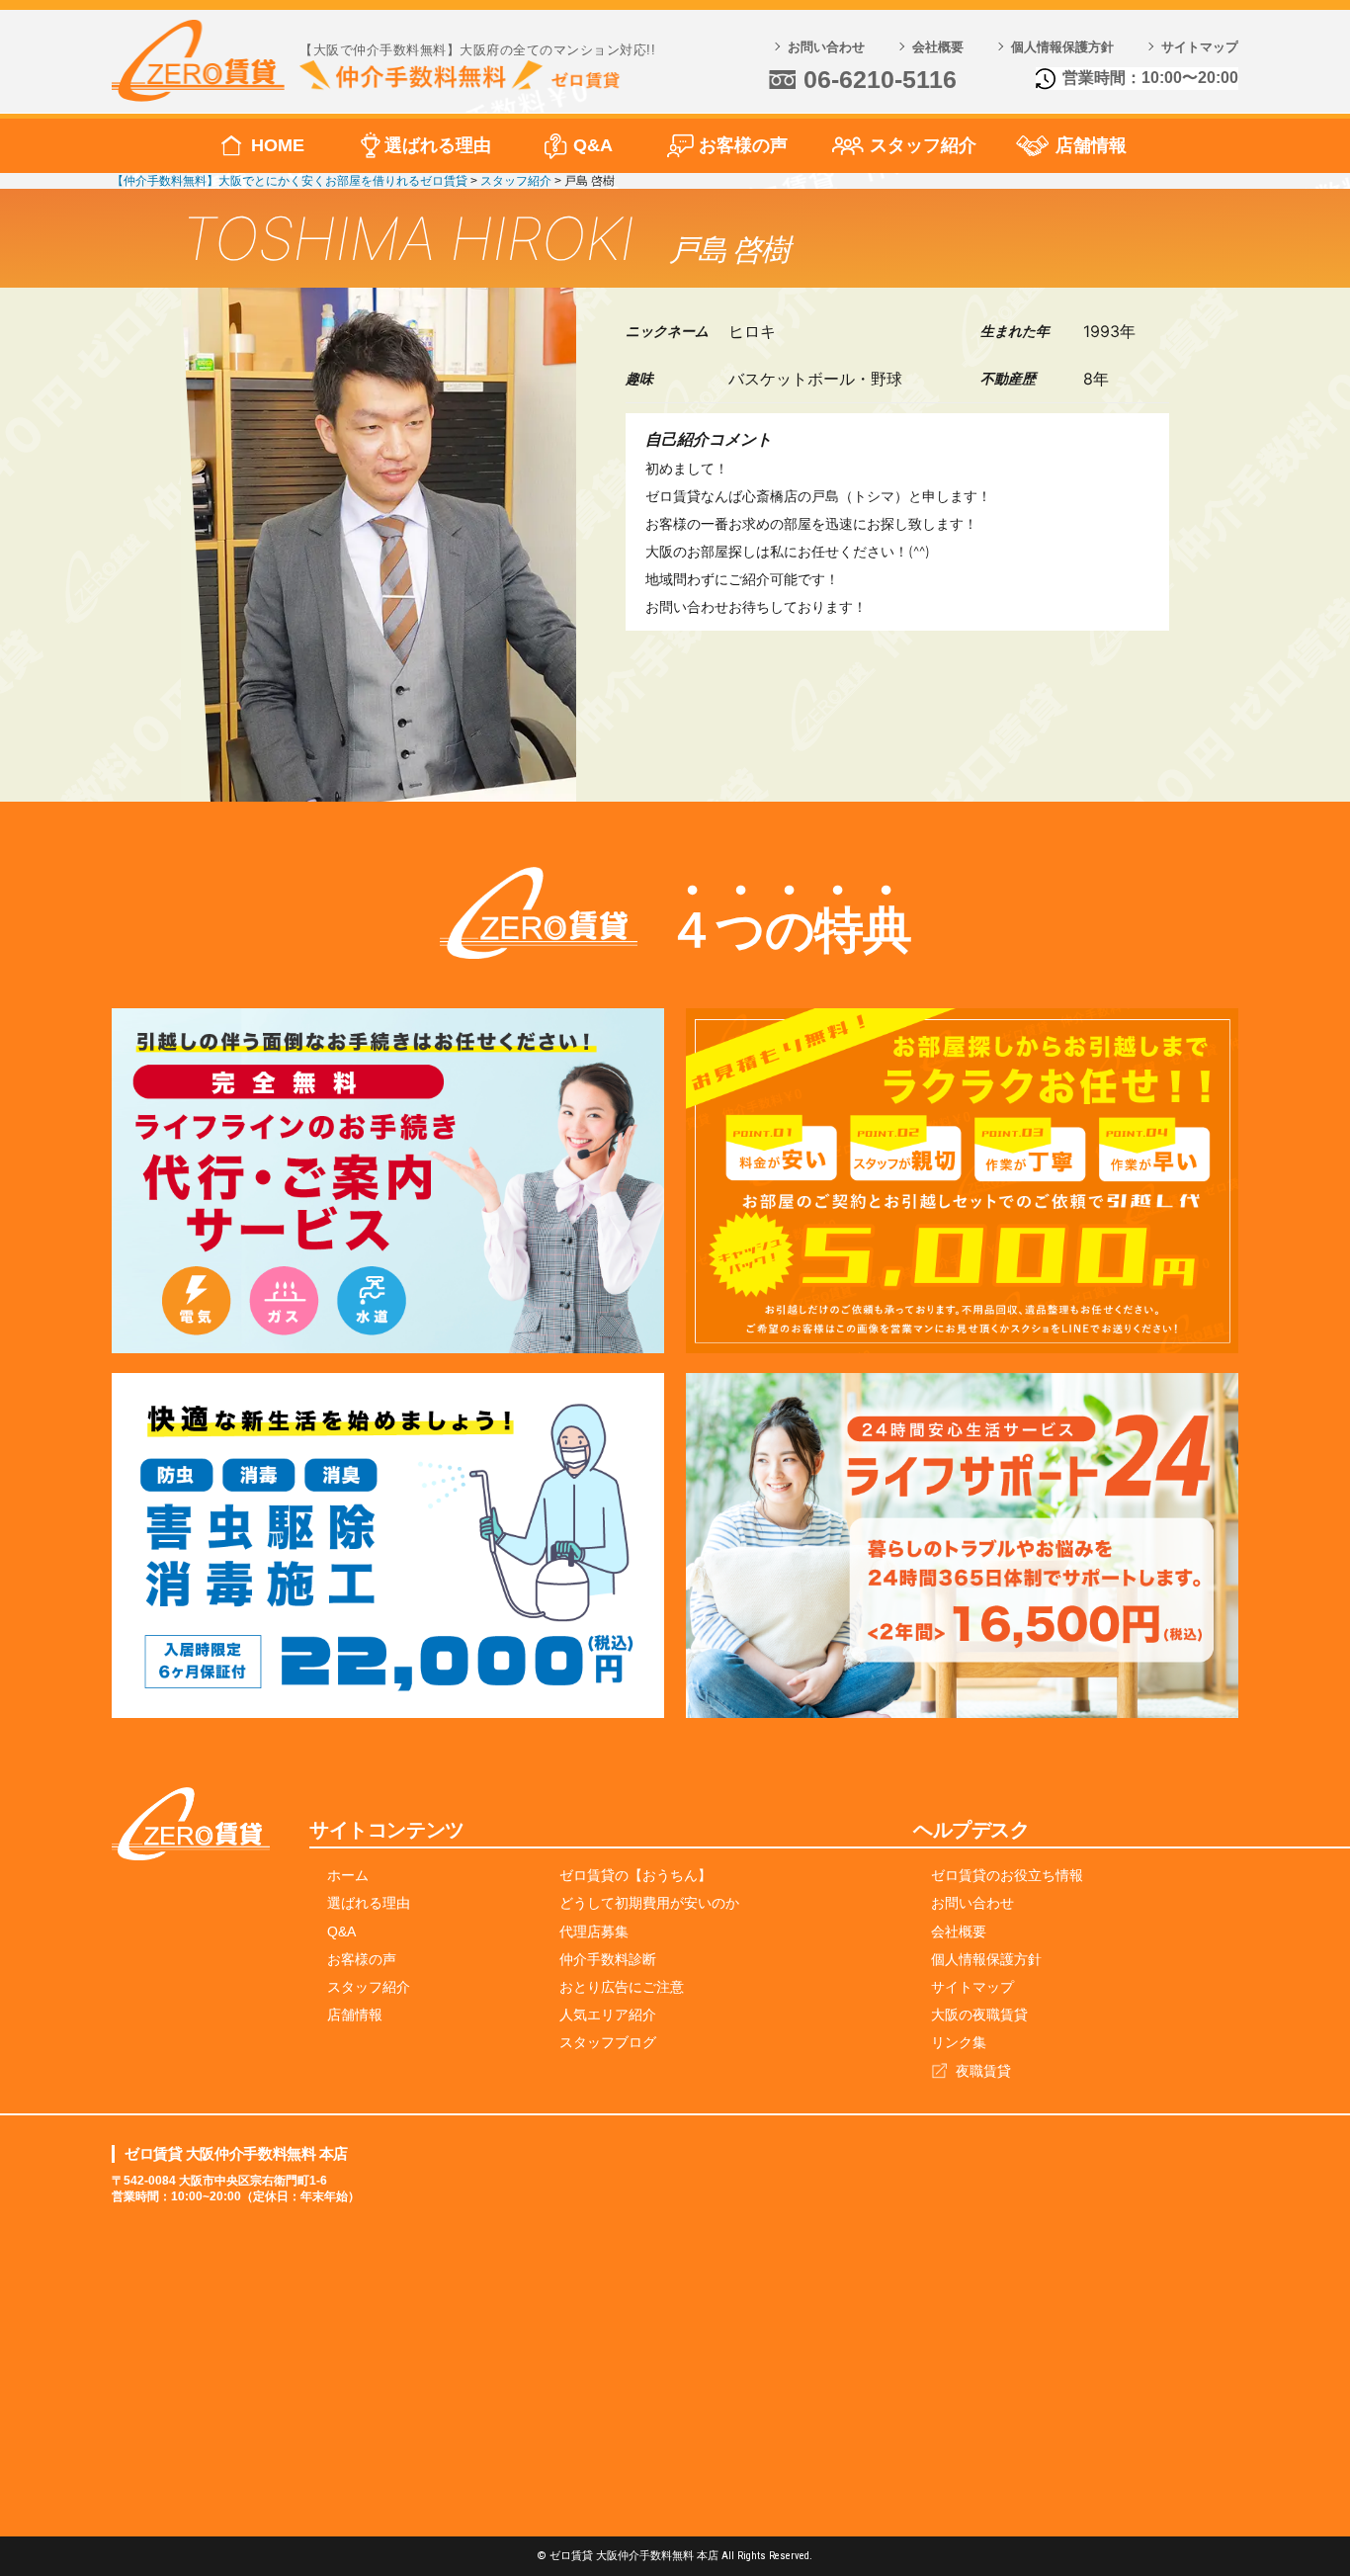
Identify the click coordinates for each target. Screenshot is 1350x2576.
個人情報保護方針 (1062, 47)
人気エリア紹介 (608, 2015)
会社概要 (938, 47)
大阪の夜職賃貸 (979, 2015)
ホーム (348, 1875)
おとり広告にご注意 (622, 1987)
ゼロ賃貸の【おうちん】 (635, 1875)
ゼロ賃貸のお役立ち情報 (1007, 1875)
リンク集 (959, 2042)
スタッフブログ (608, 2042)
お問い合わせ (826, 47)
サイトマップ (1200, 47)
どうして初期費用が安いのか (649, 1903)
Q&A (593, 145)
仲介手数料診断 (608, 1959)
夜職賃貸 (983, 2071)
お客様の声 (743, 145)
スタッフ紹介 (923, 145)
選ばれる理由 (438, 145)
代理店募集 (594, 1932)
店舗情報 (1091, 145)
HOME (278, 145)
